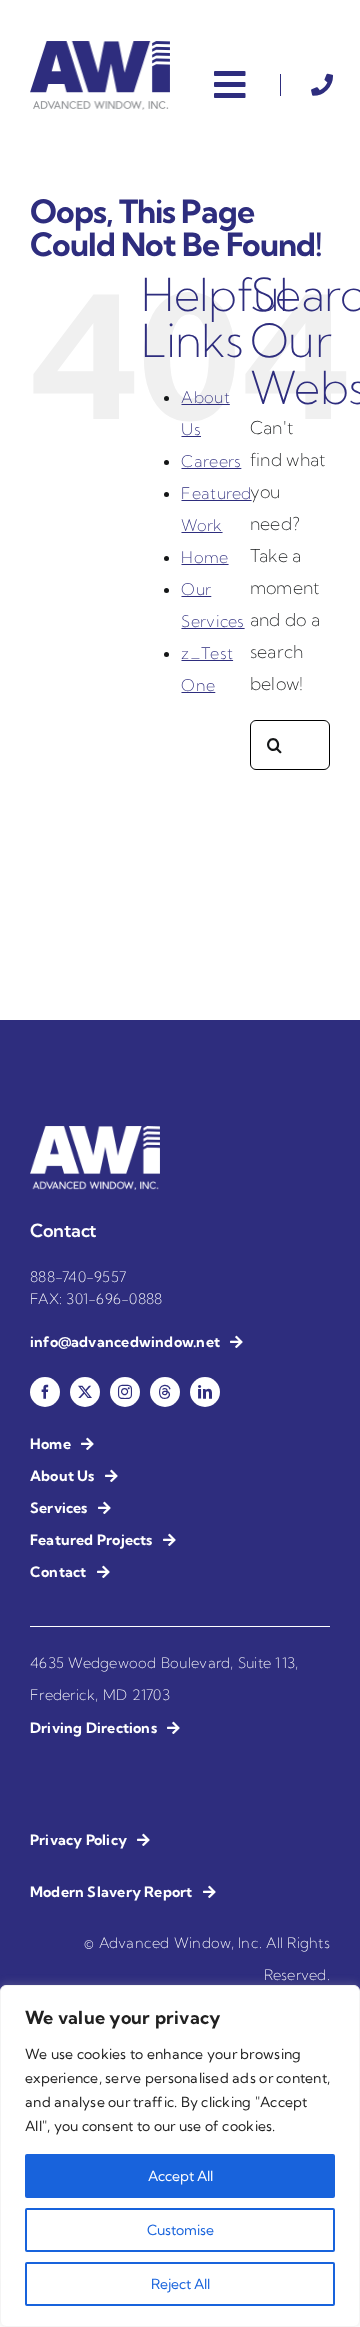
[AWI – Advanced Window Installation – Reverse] (95, 1134)
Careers (211, 461)
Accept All (180, 2176)
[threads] (165, 1392)
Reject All (180, 2284)
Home (204, 557)
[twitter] (85, 1392)
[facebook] (45, 1392)
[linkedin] (205, 1392)
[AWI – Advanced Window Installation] (100, 49)
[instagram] (125, 1392)
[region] (180, 2156)
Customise (180, 2230)
